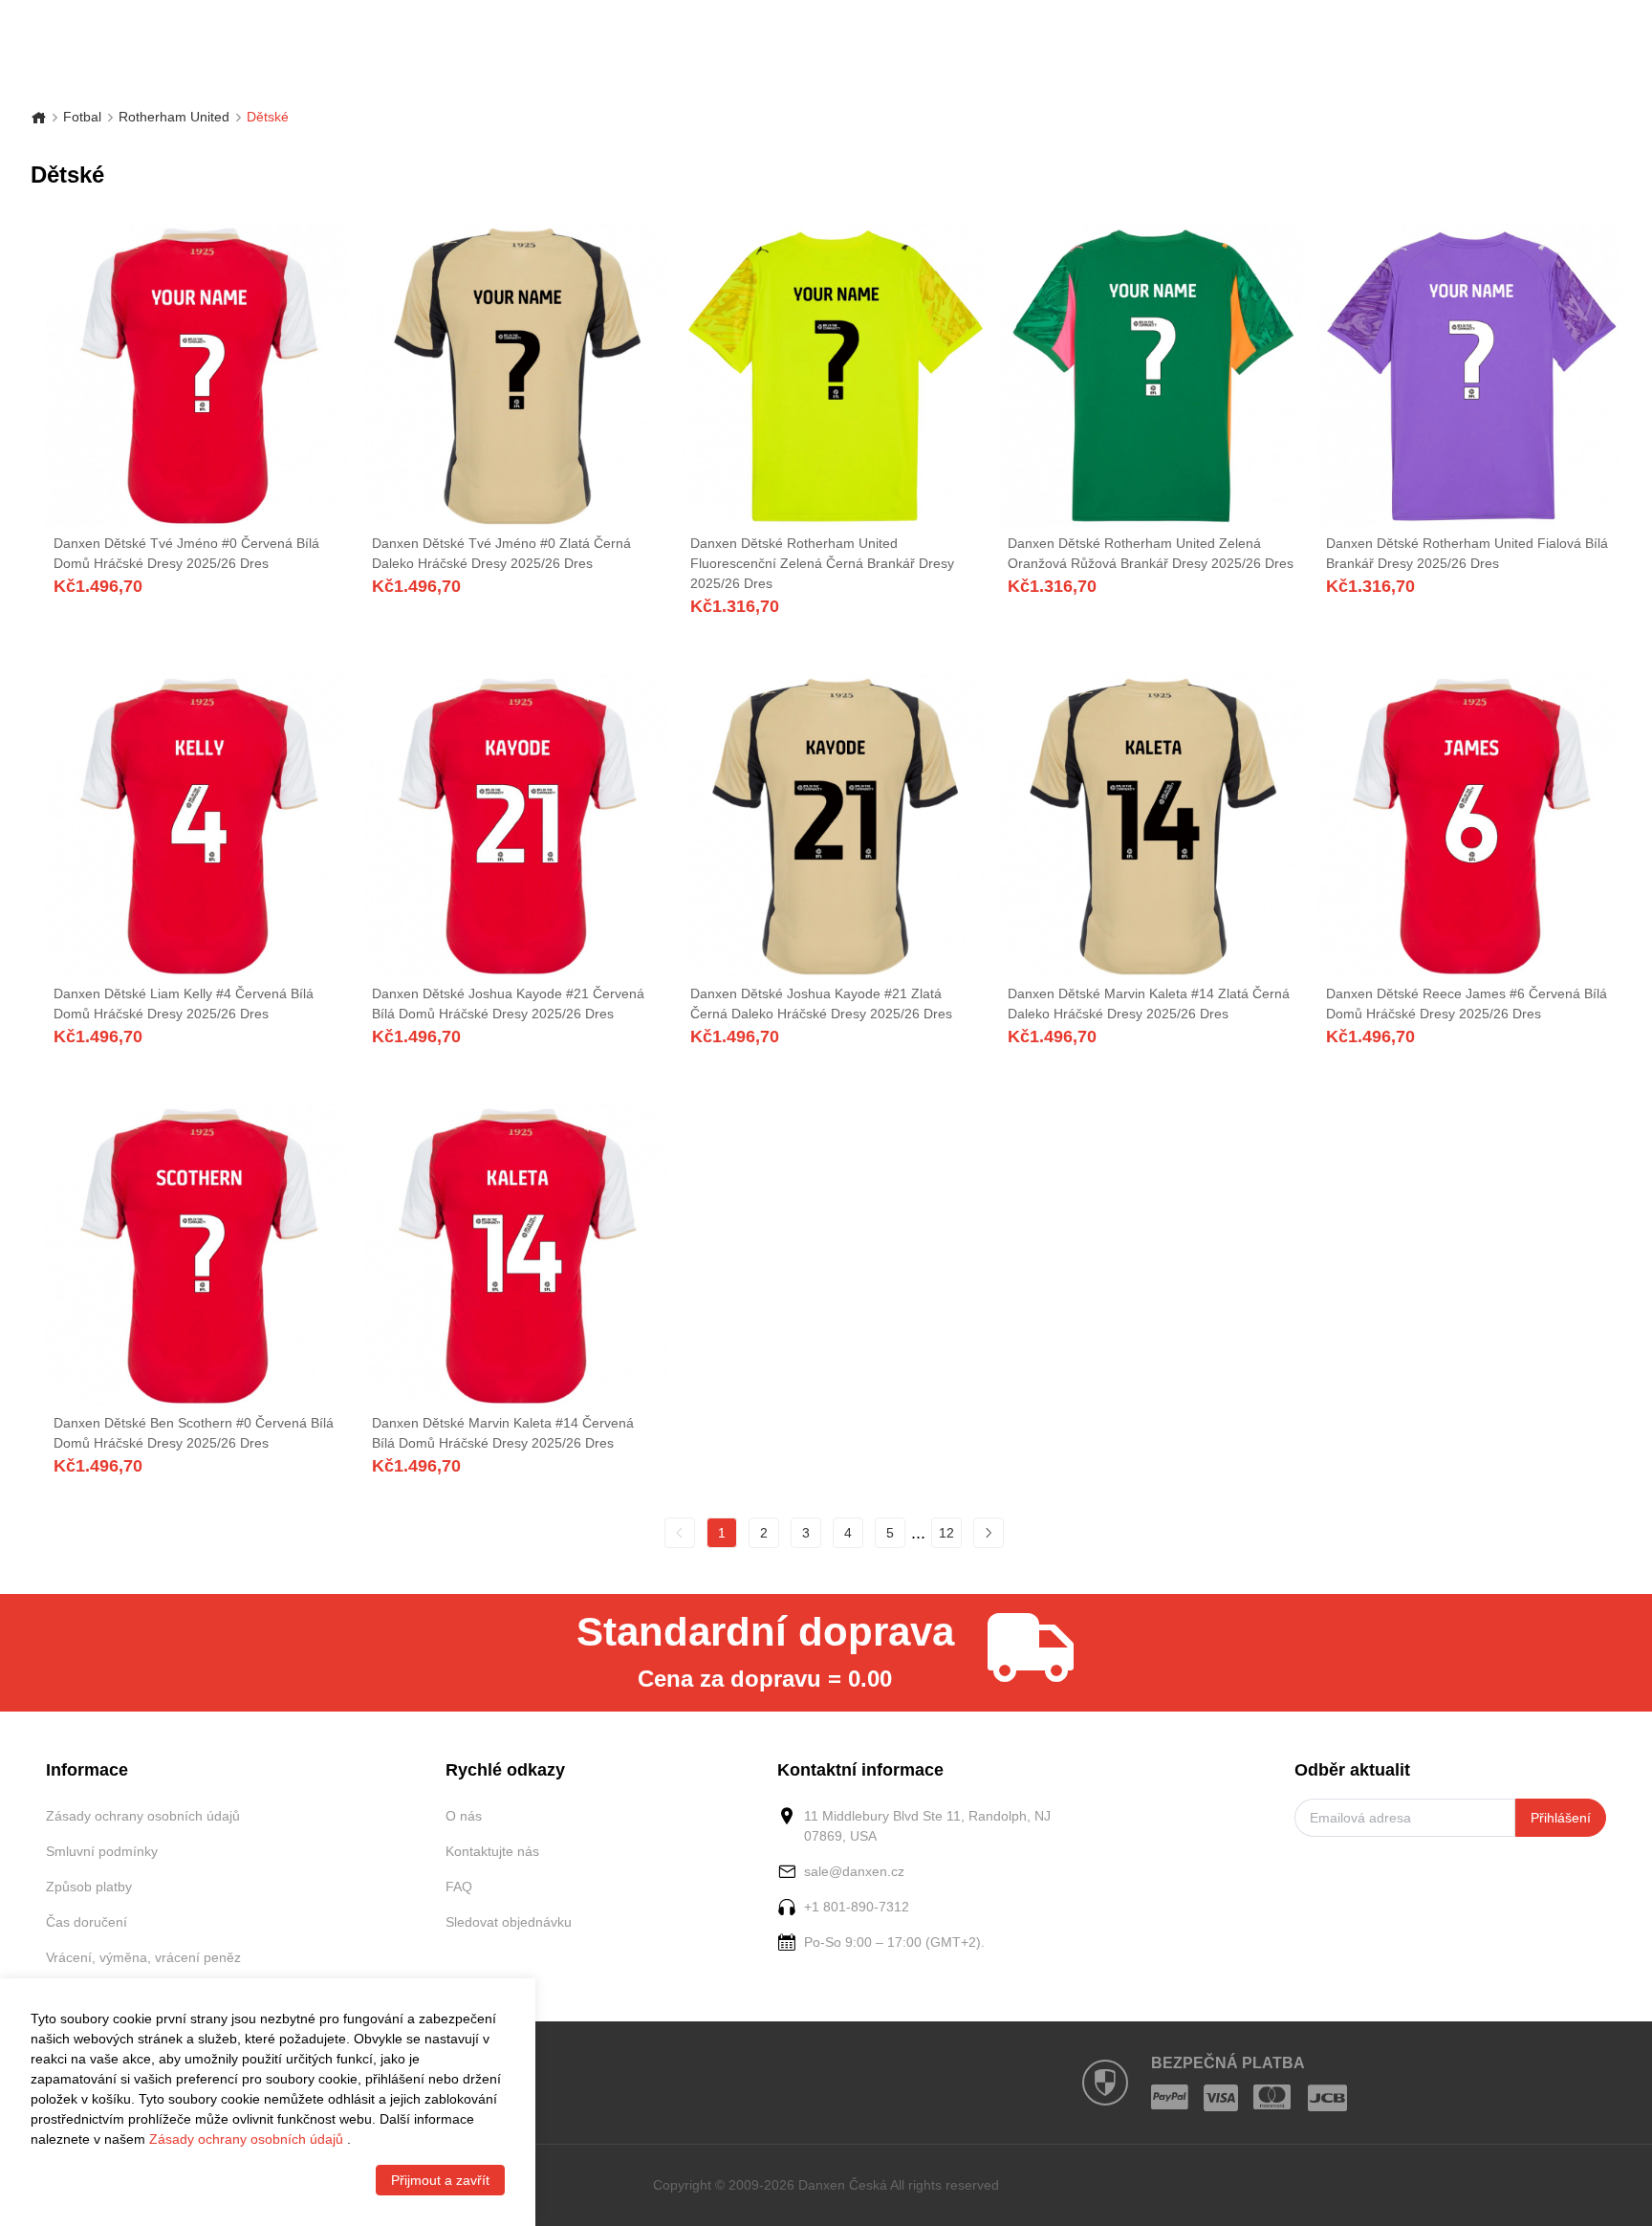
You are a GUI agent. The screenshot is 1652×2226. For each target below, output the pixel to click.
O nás (464, 1816)
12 (946, 1533)
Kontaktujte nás (492, 1851)
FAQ (459, 1887)
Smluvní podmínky (102, 1851)
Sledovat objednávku (509, 1922)
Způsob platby (89, 1887)
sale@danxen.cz (854, 1871)
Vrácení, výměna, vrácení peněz (143, 1957)
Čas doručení (87, 1922)
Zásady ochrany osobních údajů (143, 1816)
